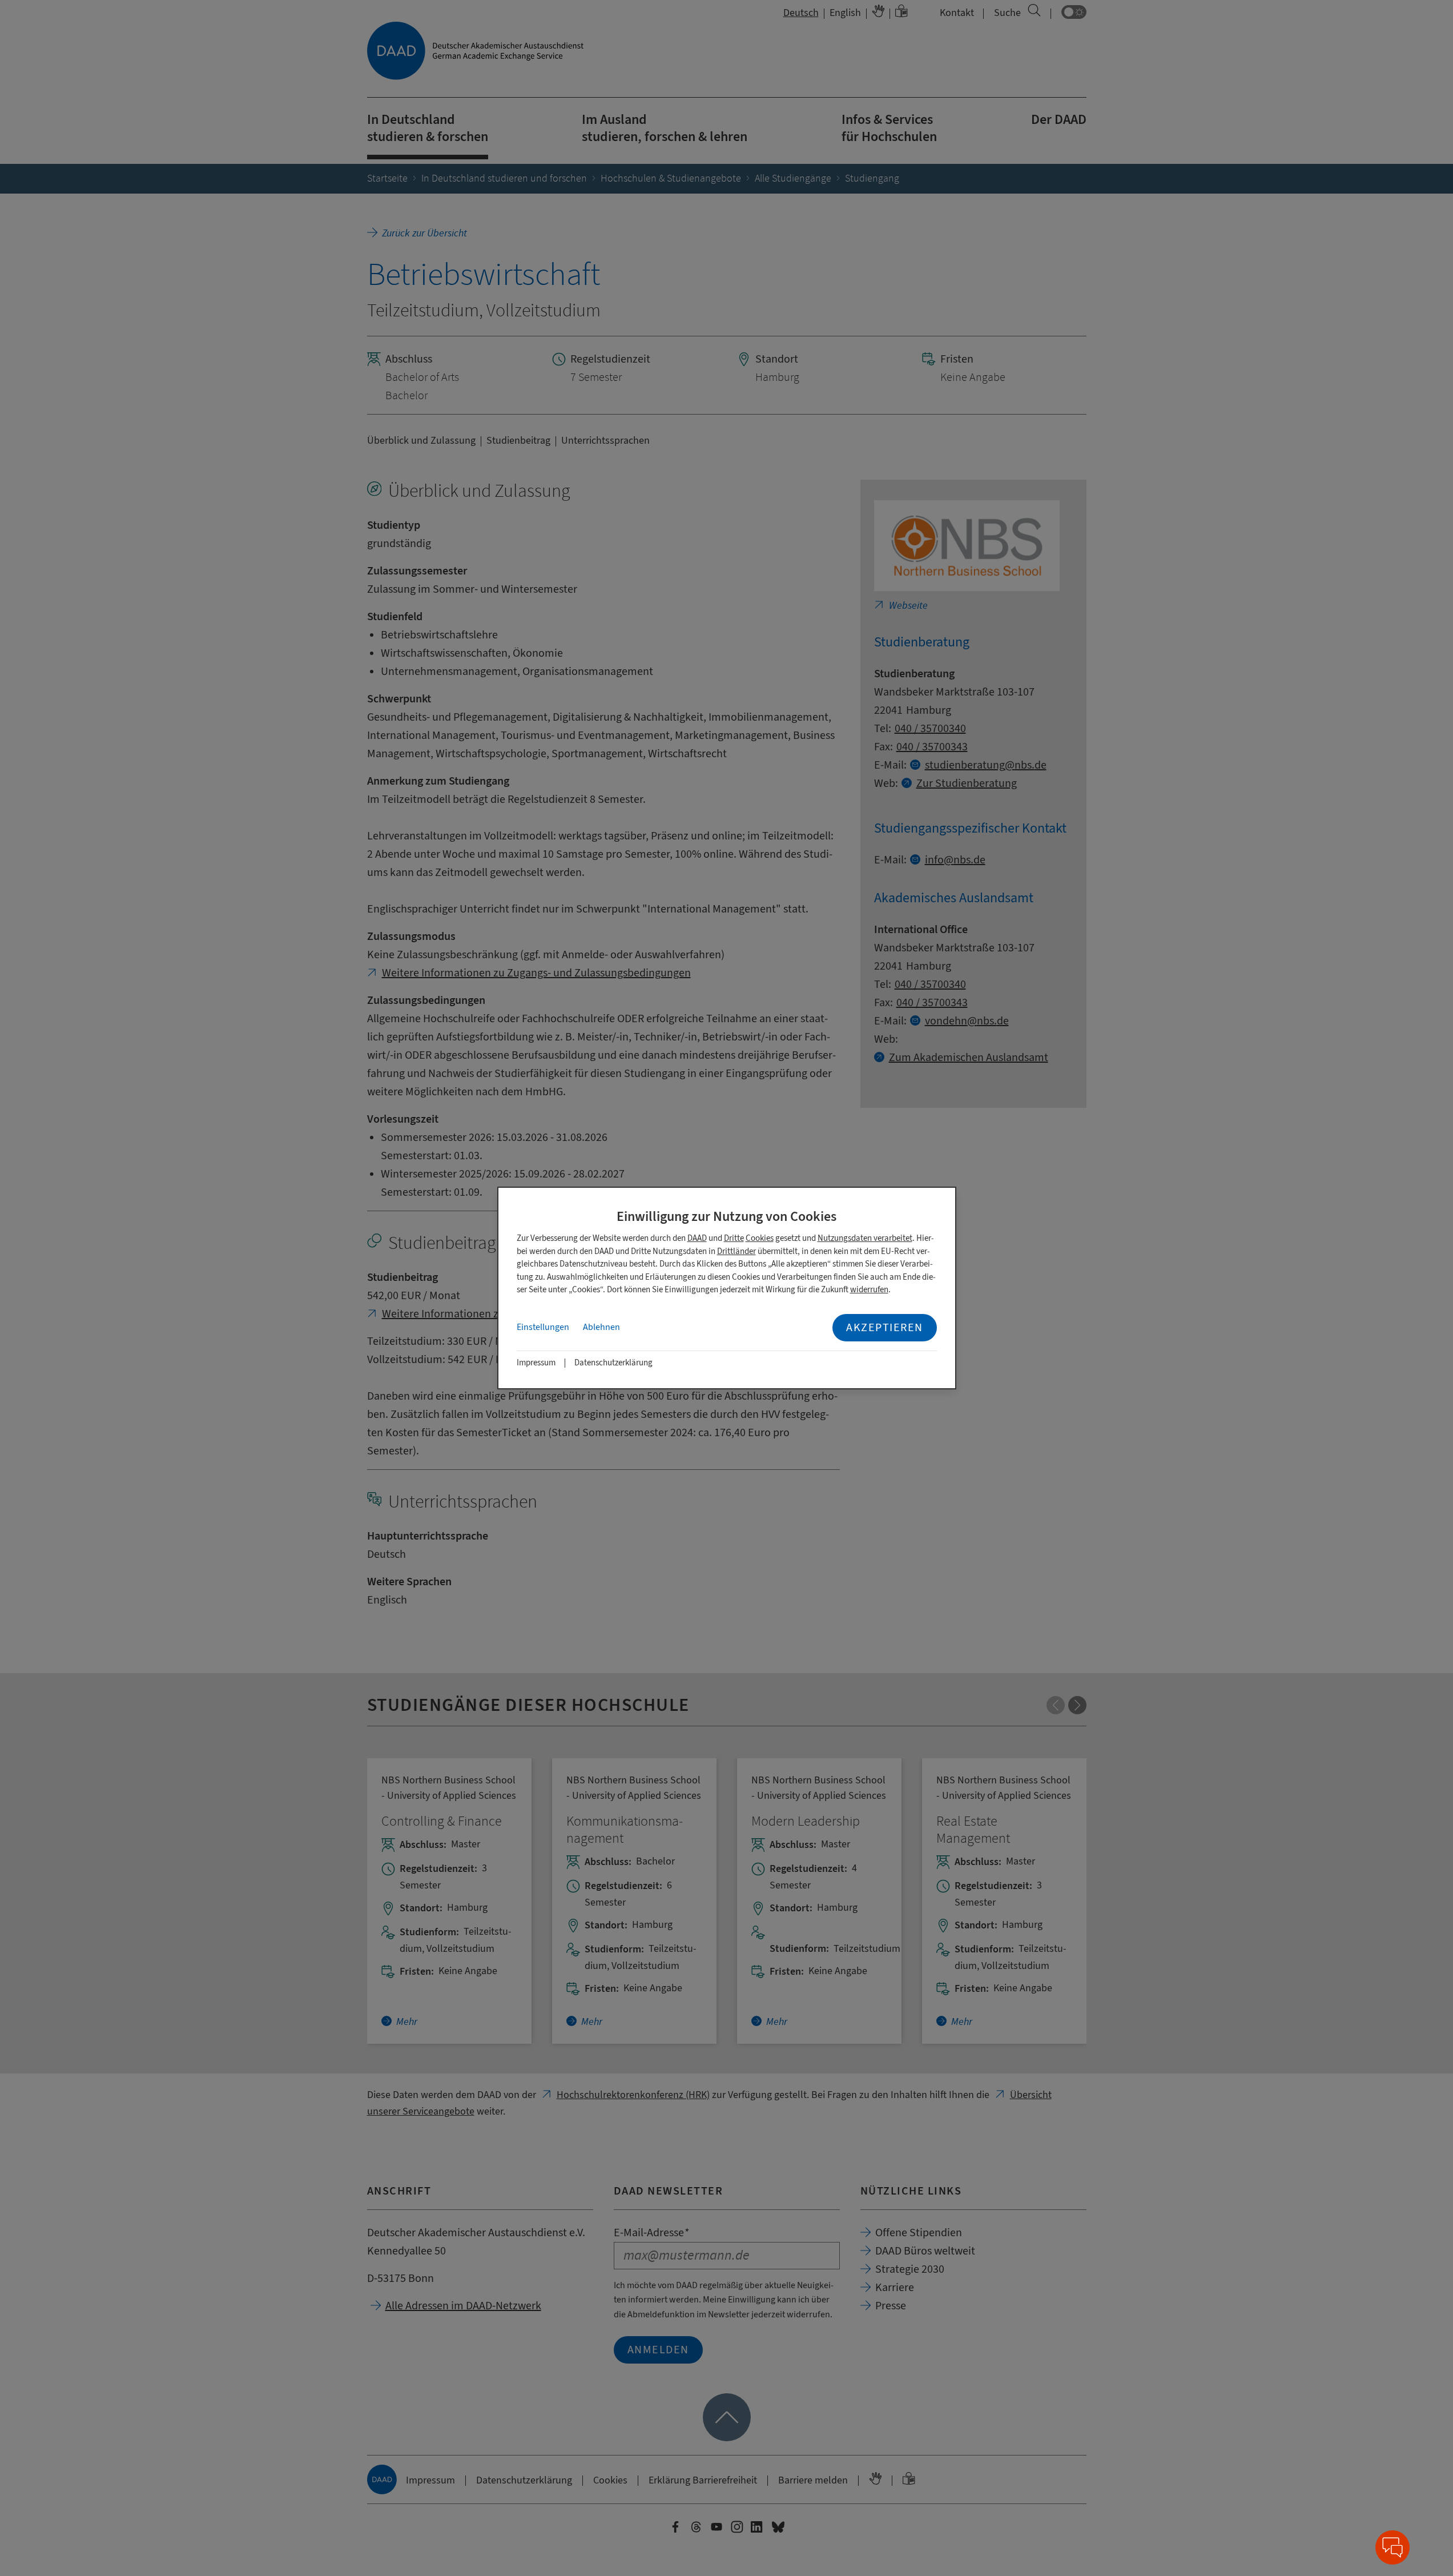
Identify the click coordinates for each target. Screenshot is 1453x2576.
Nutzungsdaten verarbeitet (865, 1238)
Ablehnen (601, 1327)
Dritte (734, 1238)
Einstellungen (543, 1327)
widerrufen (869, 1290)
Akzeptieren (885, 1327)
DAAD (697, 1238)
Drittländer (736, 1251)
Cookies (760, 1238)
